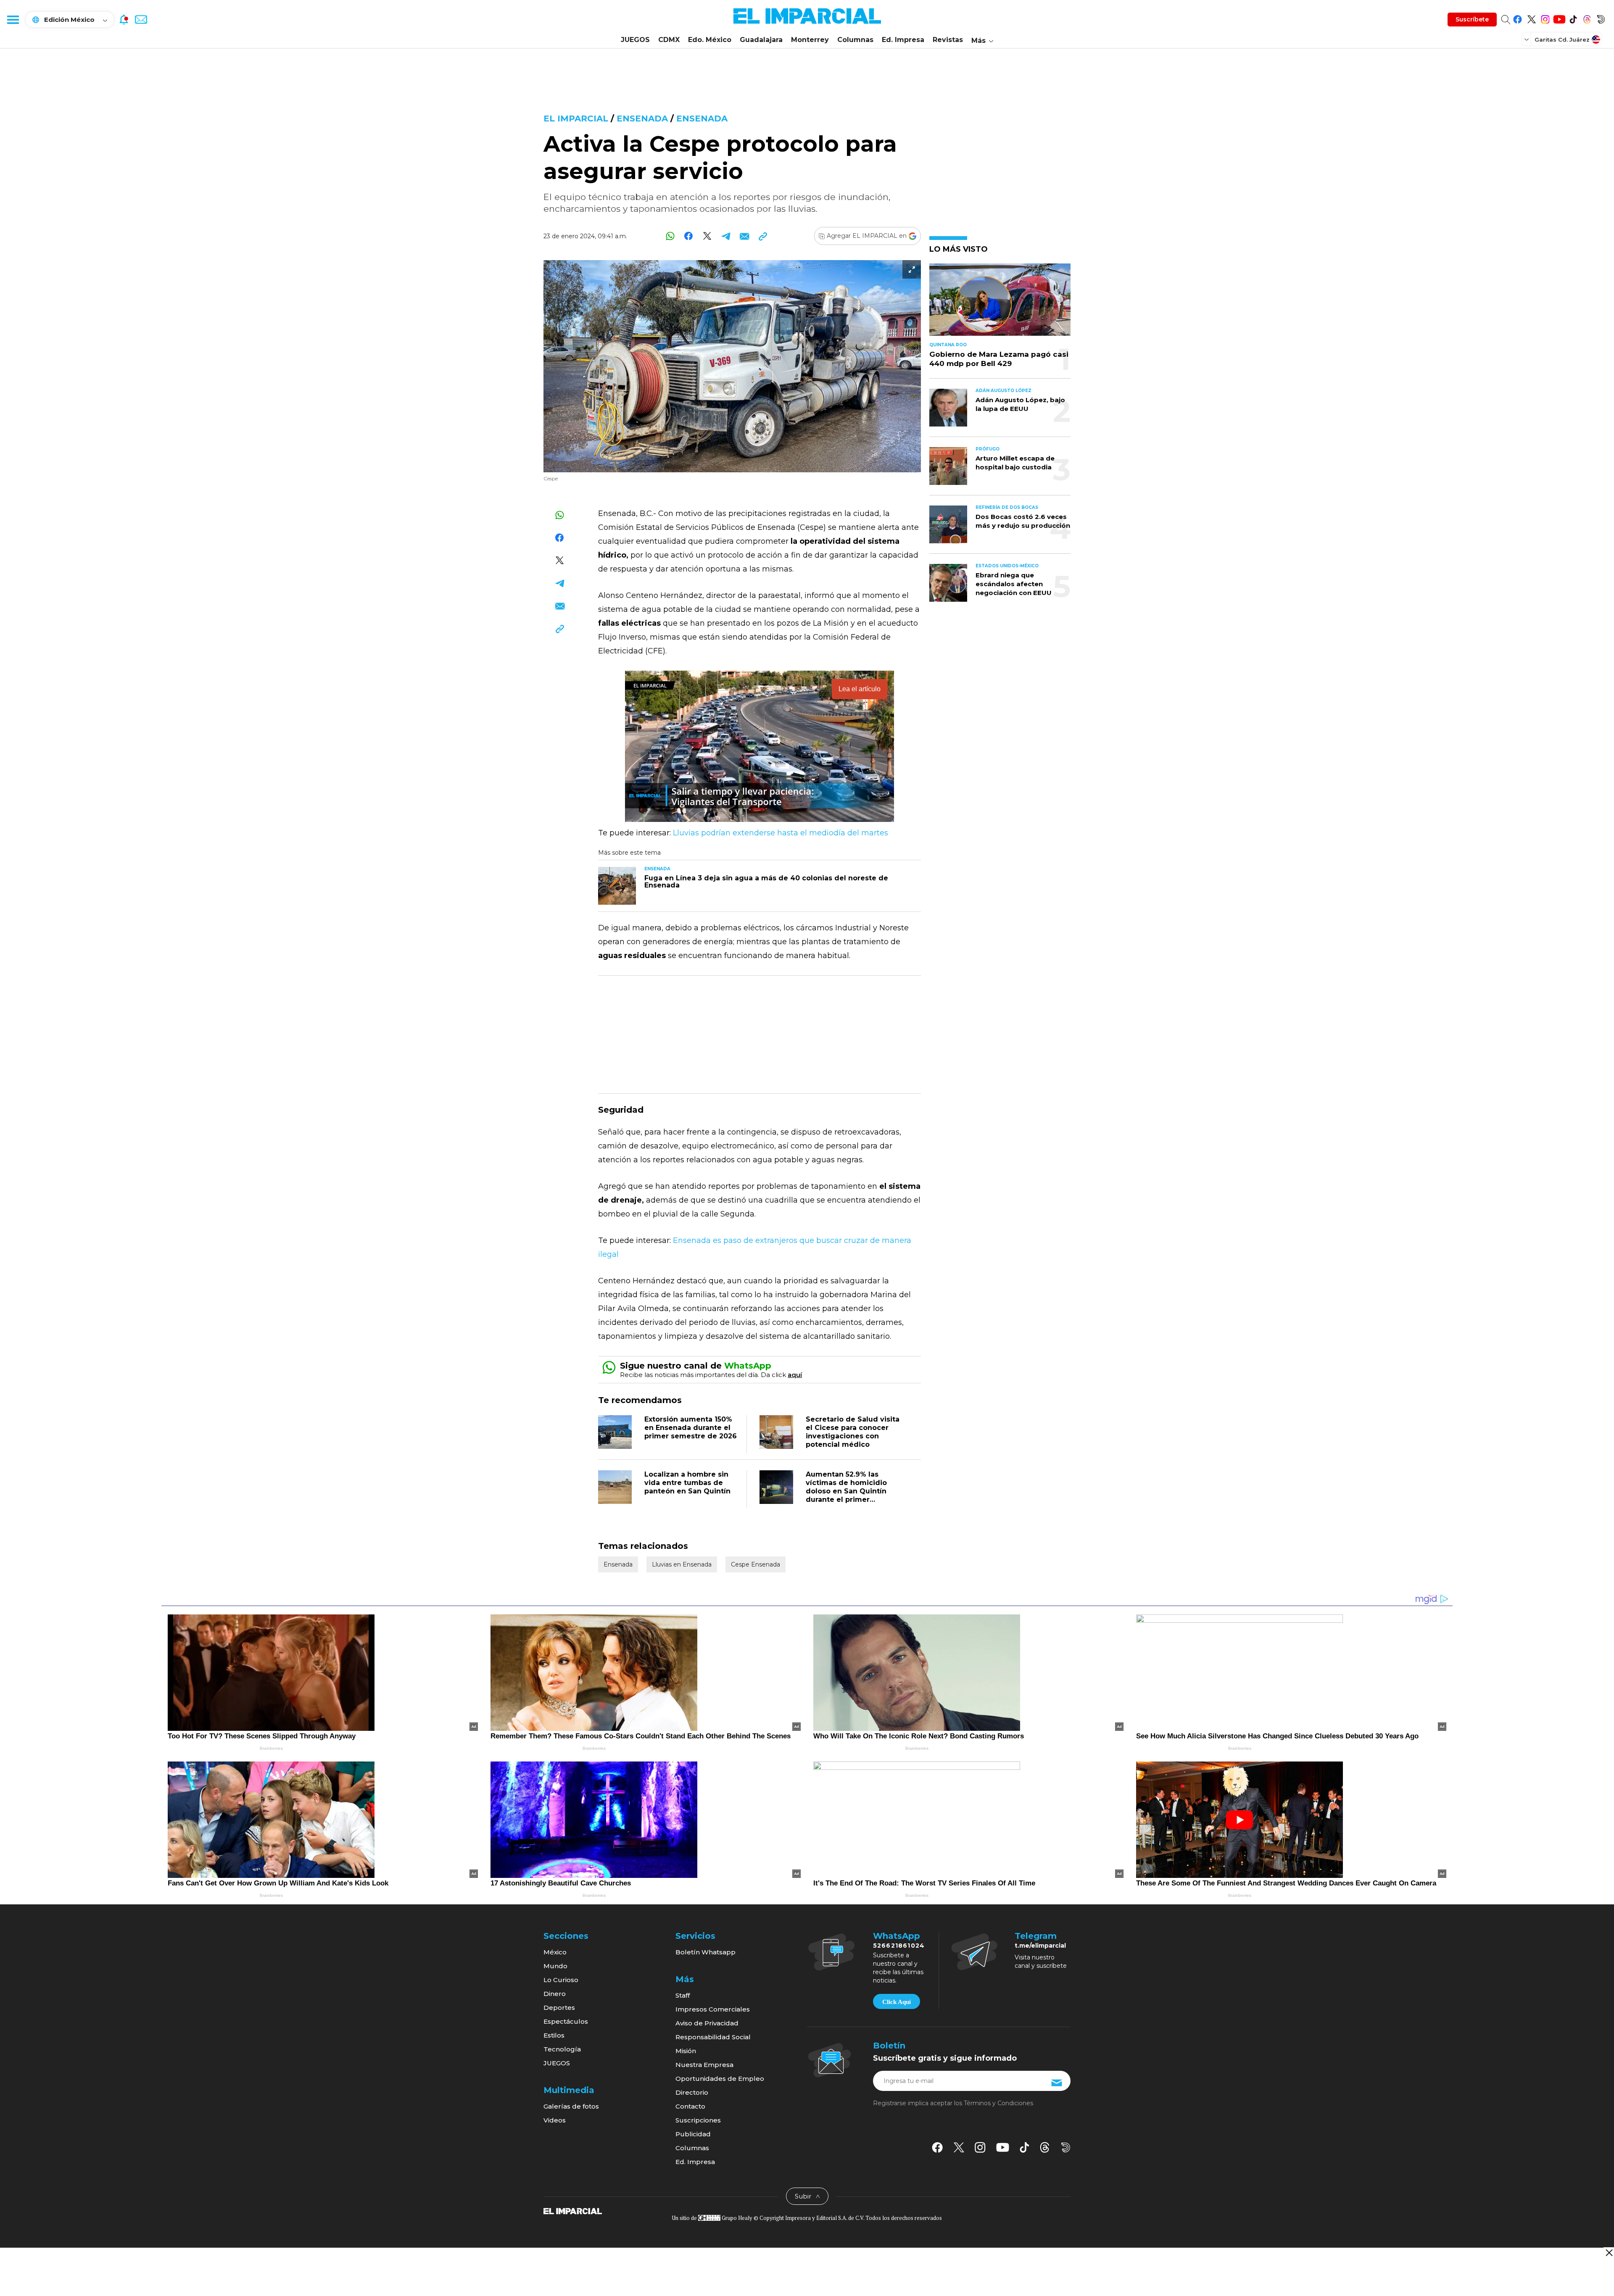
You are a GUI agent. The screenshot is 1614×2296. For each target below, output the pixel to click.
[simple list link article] (1000, 303)
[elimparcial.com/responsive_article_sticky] (1609, 2253)
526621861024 (899, 1946)
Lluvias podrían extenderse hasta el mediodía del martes (781, 833)
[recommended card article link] (617, 886)
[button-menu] (13, 19)
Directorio (692, 2092)
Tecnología (562, 2049)
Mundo (555, 1966)
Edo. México (710, 40)
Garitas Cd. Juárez (1562, 39)
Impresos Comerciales (713, 2009)
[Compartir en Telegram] (726, 236)
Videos (555, 2120)
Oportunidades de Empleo (720, 2079)
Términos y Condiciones (998, 2103)
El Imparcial (576, 118)
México (555, 1952)
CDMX (669, 40)
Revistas (948, 40)
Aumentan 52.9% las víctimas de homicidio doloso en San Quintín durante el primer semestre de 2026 (846, 1491)
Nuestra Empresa (704, 2065)
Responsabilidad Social (713, 2037)
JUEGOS (635, 40)
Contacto (690, 2106)
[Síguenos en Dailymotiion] (1066, 2147)
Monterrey (810, 40)
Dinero (555, 1994)
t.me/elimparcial (1040, 1946)
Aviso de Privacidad (707, 2023)
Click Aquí (897, 2002)
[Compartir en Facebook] (689, 236)
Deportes (559, 2008)
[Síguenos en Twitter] (1531, 18)
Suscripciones (698, 2120)
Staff (683, 1995)
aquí (795, 1375)
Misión (686, 2051)
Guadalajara (761, 40)
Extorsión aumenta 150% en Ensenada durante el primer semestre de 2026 (691, 1428)
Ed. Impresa (903, 40)
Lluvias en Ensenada (682, 1564)
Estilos (554, 2035)
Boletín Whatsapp (705, 1952)
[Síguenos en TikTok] (1573, 18)
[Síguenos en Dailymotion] (1601, 18)
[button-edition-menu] (1527, 39)
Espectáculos (566, 2021)
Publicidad (693, 2134)
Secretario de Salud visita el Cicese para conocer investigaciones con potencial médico (853, 1432)
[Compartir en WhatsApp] (670, 236)
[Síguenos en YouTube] (1559, 18)
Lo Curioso (561, 1980)
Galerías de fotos (571, 2106)
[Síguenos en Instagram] (1545, 18)
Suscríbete (1472, 19)
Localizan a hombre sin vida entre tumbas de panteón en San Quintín (687, 1483)
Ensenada (642, 118)
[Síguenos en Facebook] (1518, 18)
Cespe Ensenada (756, 1564)
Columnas (855, 40)
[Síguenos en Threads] (1587, 18)
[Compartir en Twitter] (707, 236)
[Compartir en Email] (744, 236)
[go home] (573, 2211)
